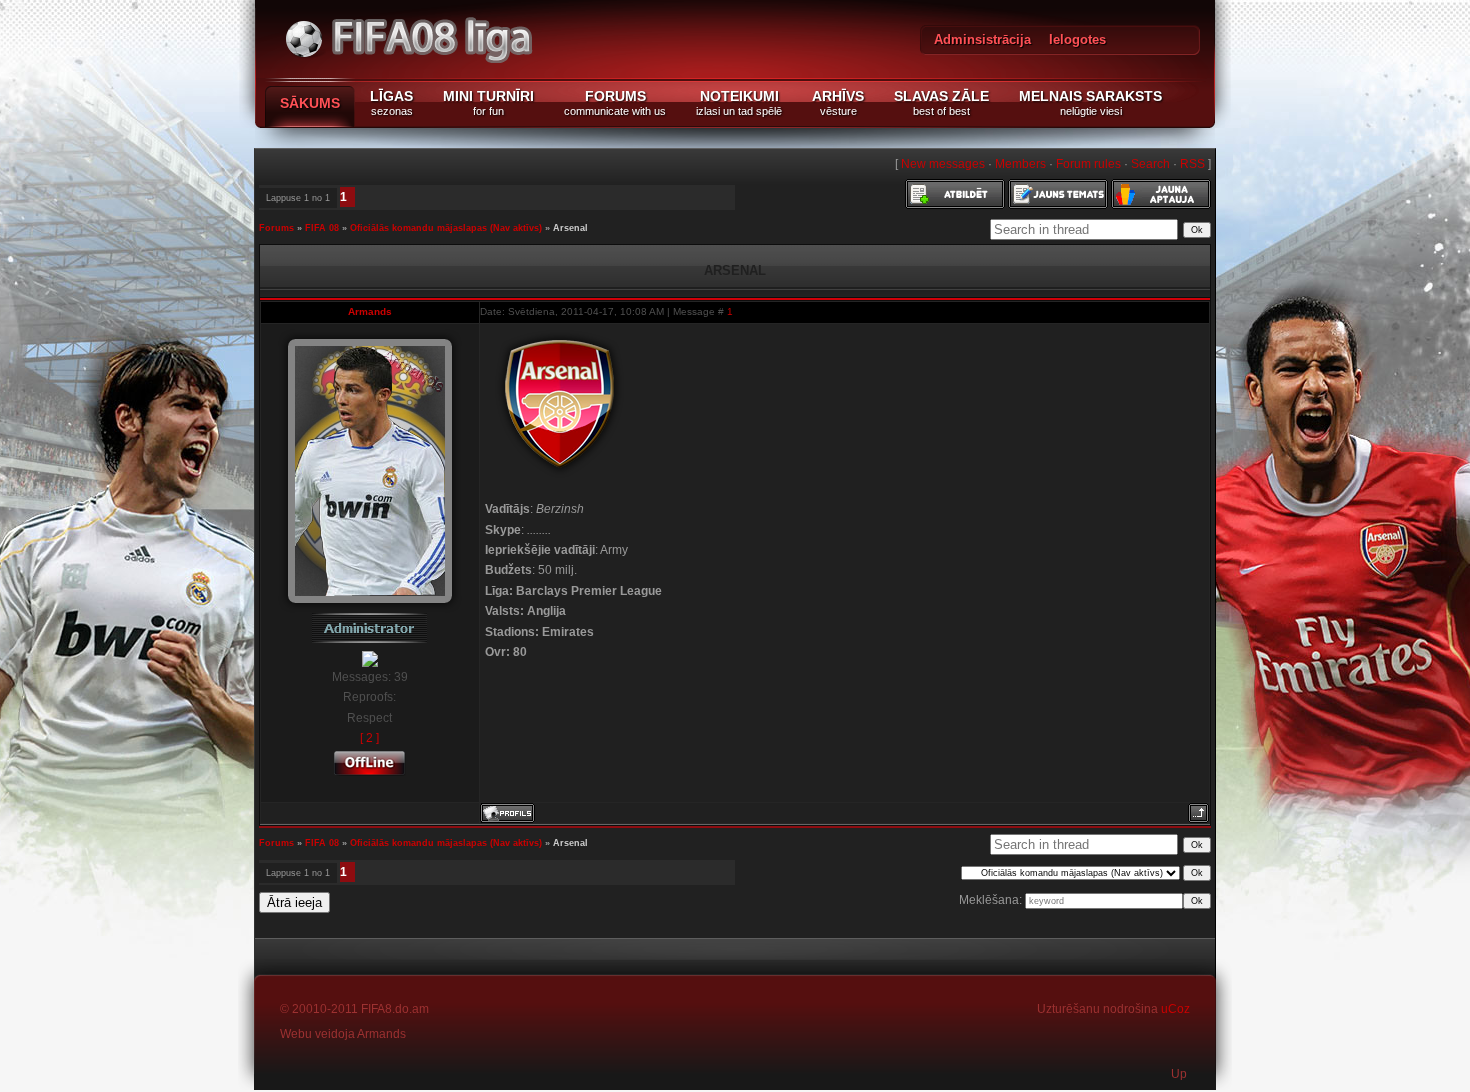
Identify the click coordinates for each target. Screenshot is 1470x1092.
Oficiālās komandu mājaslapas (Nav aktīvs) (446, 228)
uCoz (1175, 1009)
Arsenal (570, 228)
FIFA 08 (322, 228)
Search (1150, 164)
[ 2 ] (369, 738)
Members (1020, 164)
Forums (276, 228)
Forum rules (1088, 164)
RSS (1192, 164)
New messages (943, 164)
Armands (370, 311)
